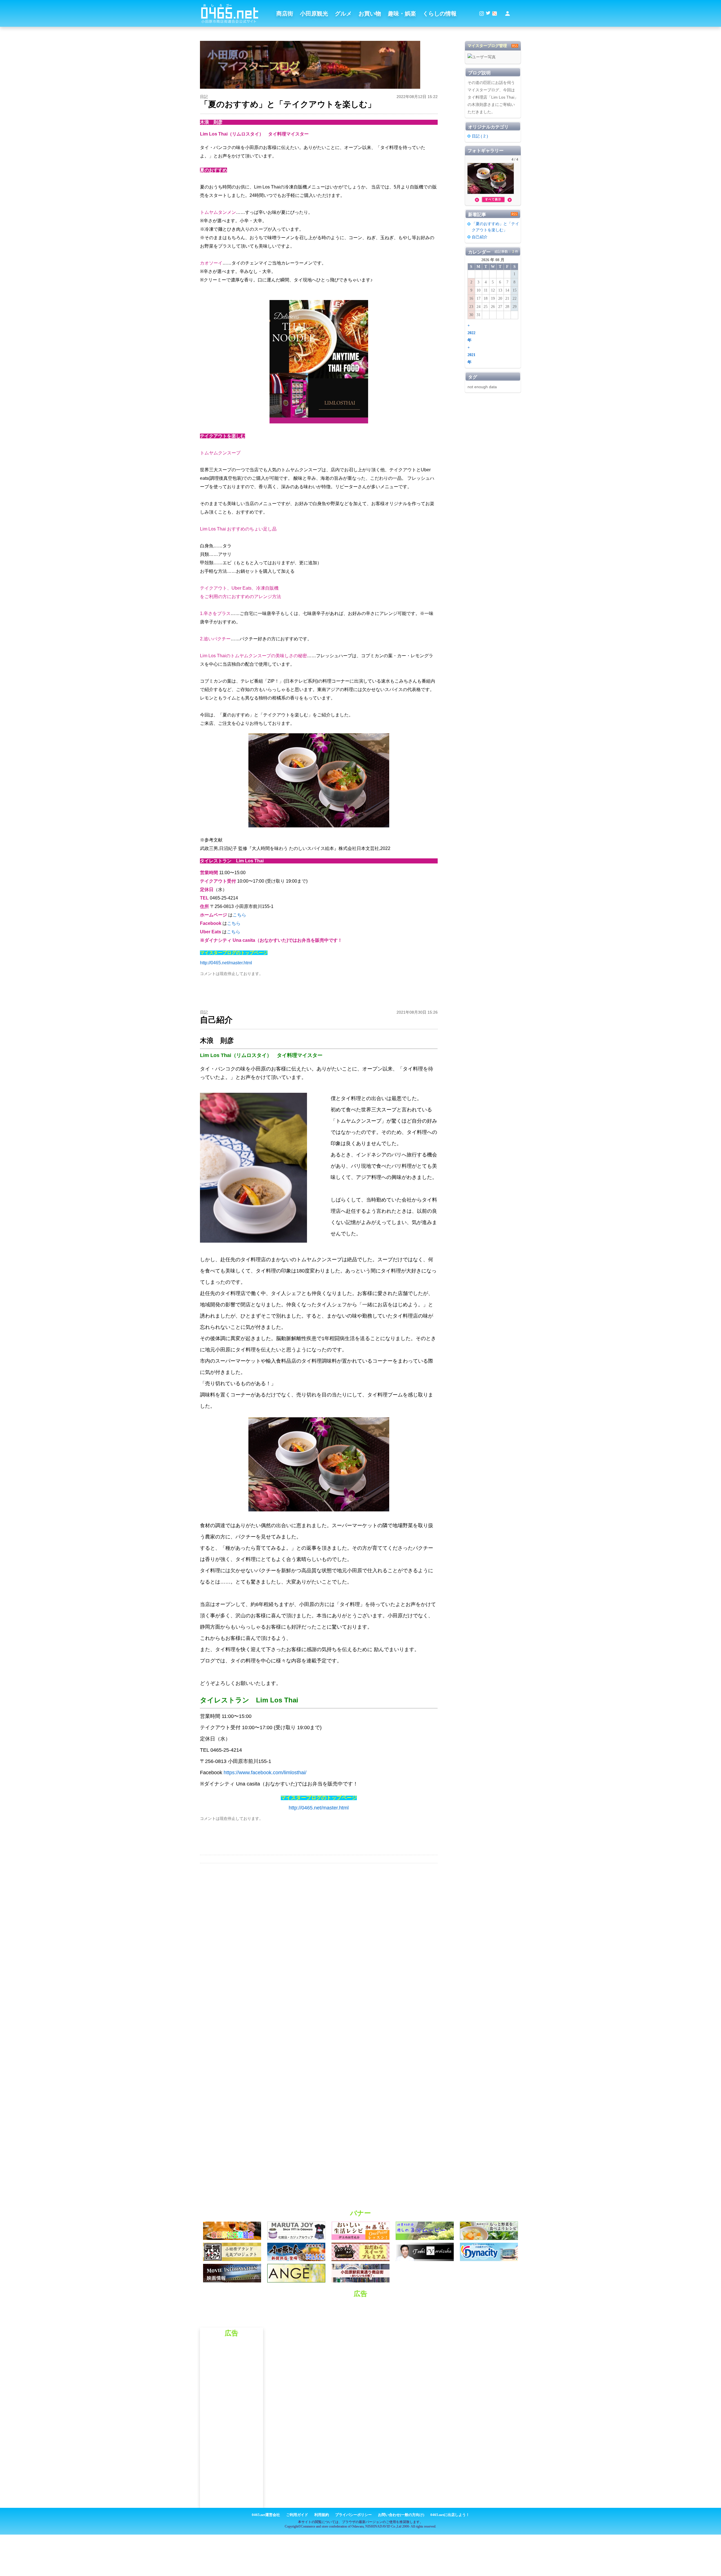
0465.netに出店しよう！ (450, 2515)
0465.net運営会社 (266, 2515)
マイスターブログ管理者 (487, 47)
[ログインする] (508, 14)
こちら (239, 915)
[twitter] (488, 14)
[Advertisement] (360, 2315)
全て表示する (493, 199)
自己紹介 (480, 237)
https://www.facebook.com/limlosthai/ (265, 1773)
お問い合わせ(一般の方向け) (401, 2515)
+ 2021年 (471, 355)
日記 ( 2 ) (480, 136)
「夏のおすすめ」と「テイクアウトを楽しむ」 (495, 227)
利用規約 (322, 2515)
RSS (515, 46)
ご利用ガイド (297, 2515)
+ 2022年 (471, 333)
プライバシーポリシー (353, 2515)
